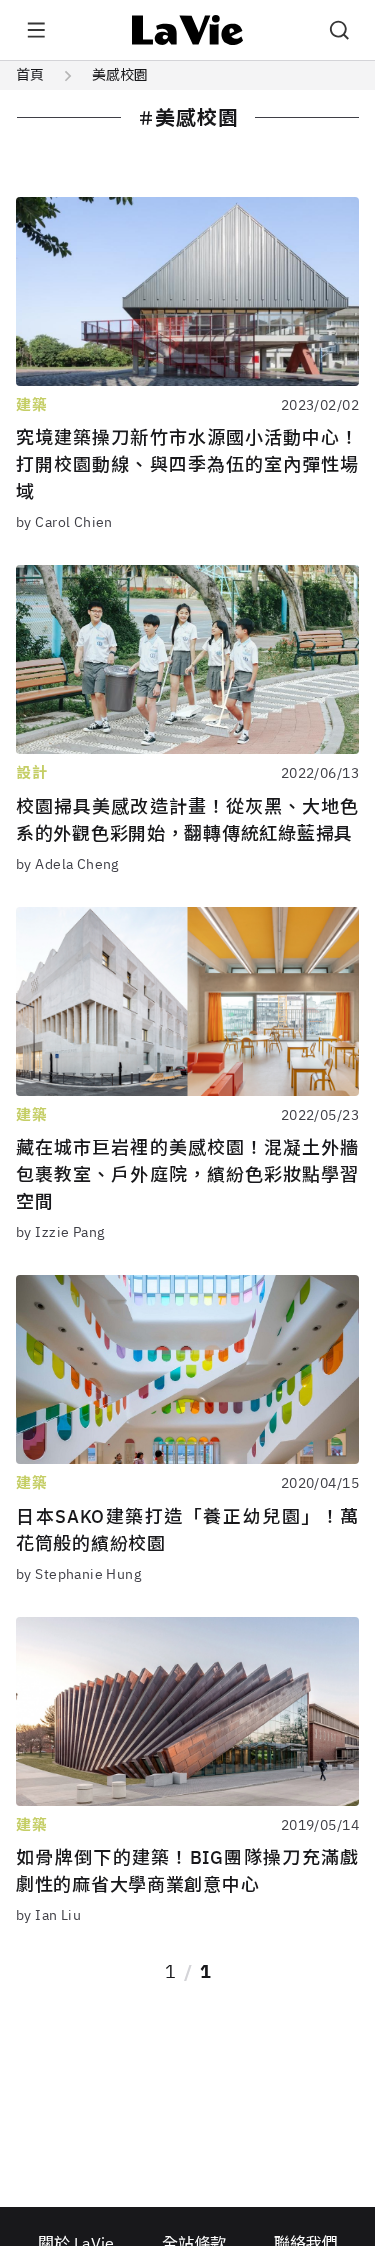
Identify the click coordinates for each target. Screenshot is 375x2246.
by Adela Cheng (67, 864)
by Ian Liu (48, 1915)
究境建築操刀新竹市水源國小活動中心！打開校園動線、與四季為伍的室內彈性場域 (187, 464)
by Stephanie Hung (78, 1574)
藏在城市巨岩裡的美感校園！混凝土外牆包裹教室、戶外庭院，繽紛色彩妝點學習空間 (187, 1174)
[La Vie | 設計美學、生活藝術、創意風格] (187, 30)
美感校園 (120, 75)
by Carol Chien (64, 522)
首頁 (30, 75)
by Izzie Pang (60, 1232)
